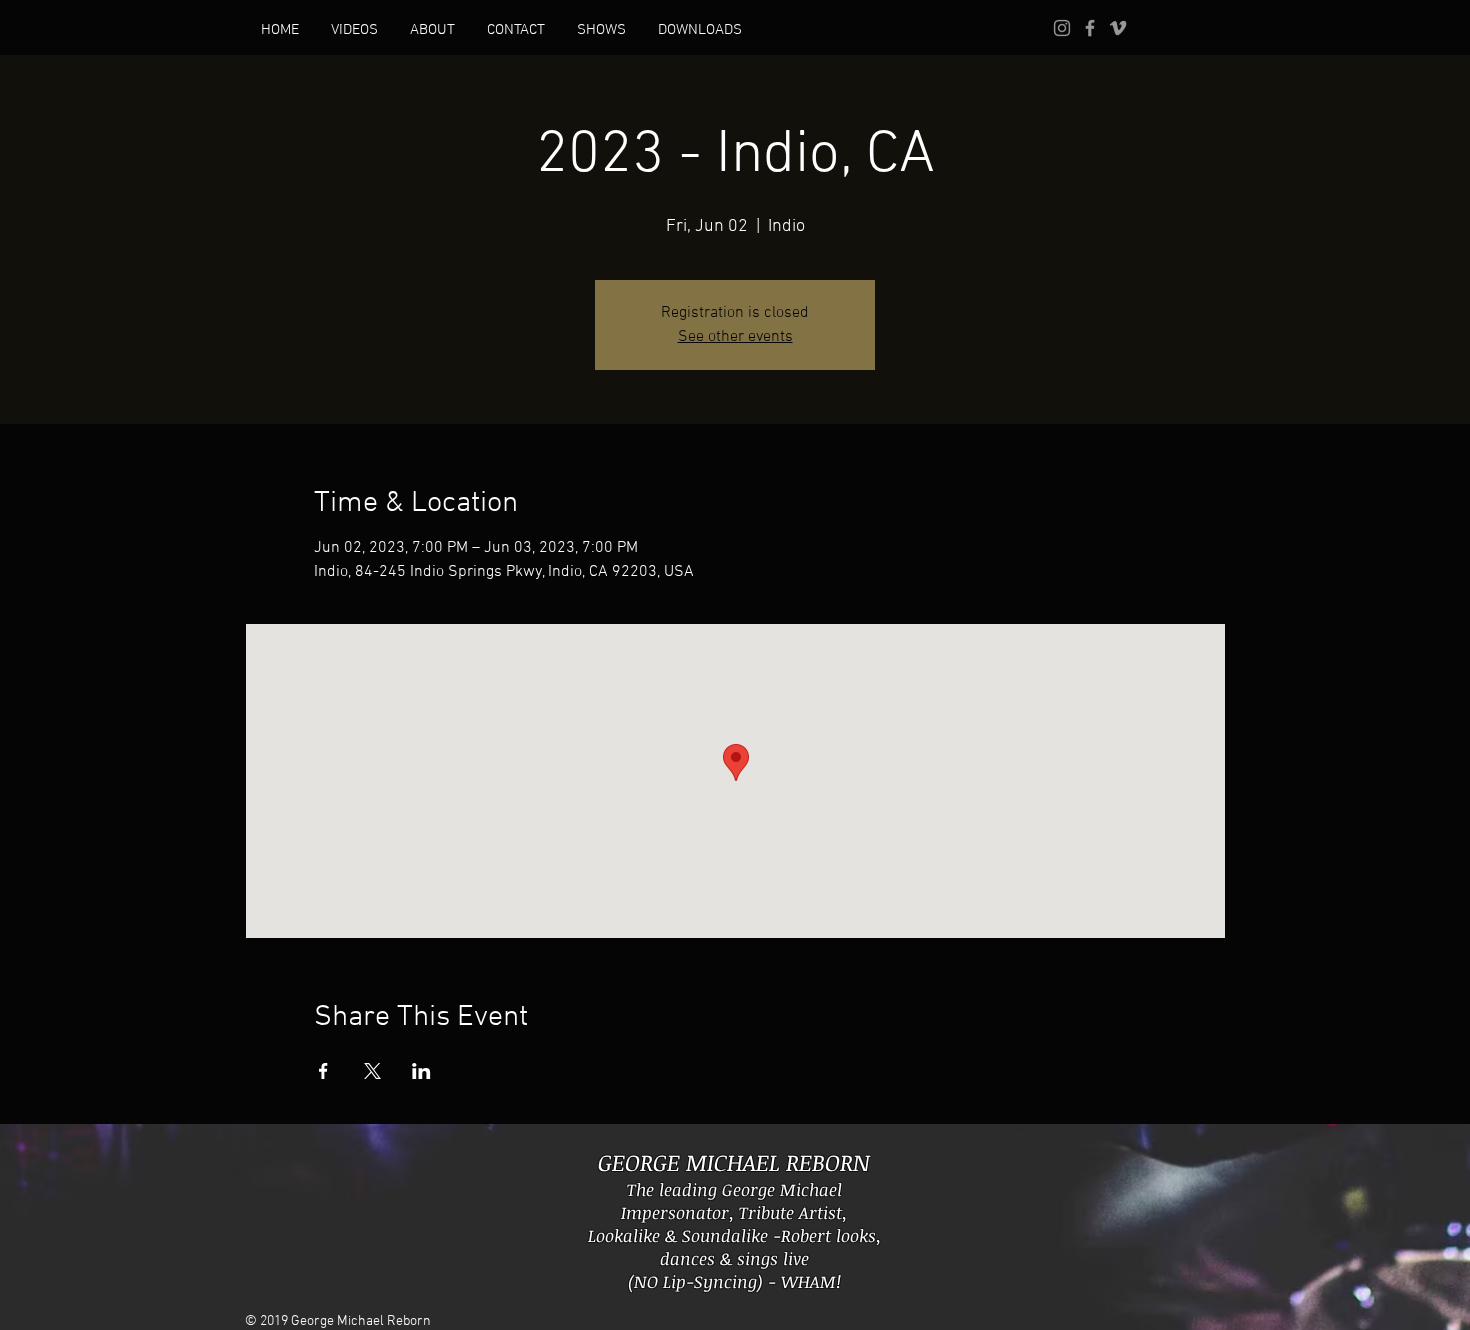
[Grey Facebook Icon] (1090, 28)
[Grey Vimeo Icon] (1118, 28)
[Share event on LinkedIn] (421, 1071)
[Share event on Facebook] (323, 1071)
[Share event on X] (372, 1071)
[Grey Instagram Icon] (1062, 28)
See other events (735, 337)
